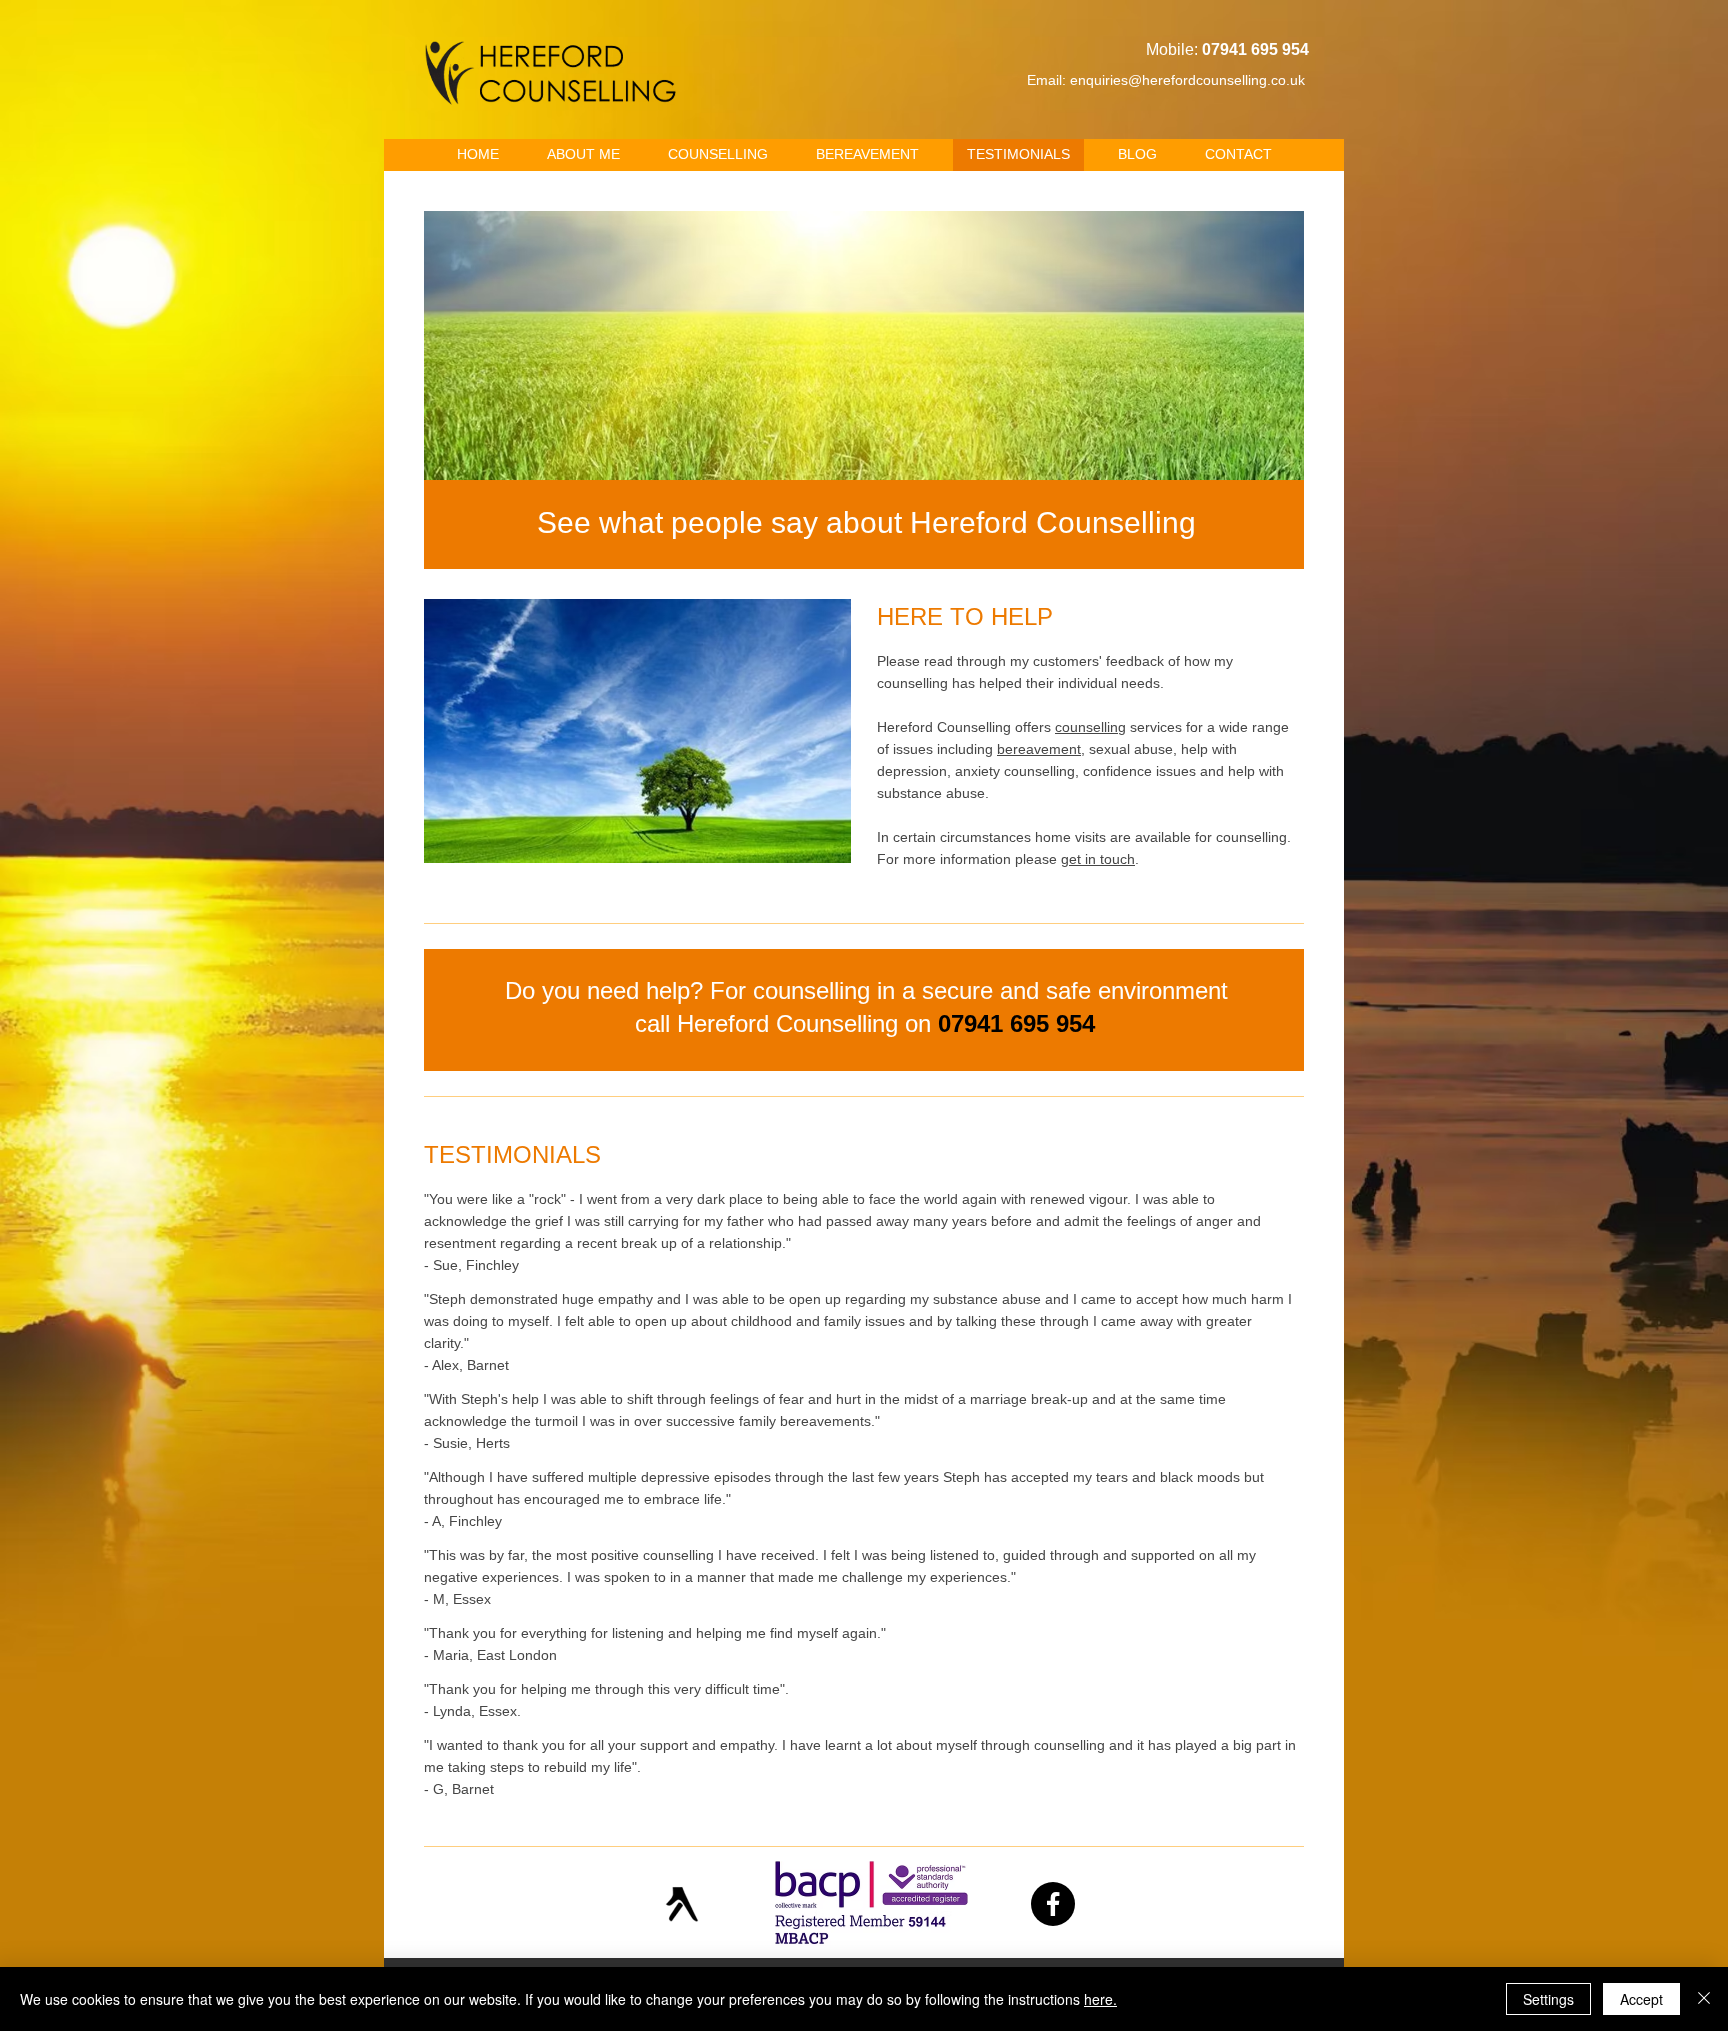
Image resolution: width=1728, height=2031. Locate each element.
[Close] (1704, 1999)
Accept (1641, 1999)
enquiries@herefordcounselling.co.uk (1187, 80)
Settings (1548, 1999)
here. (1100, 1999)
